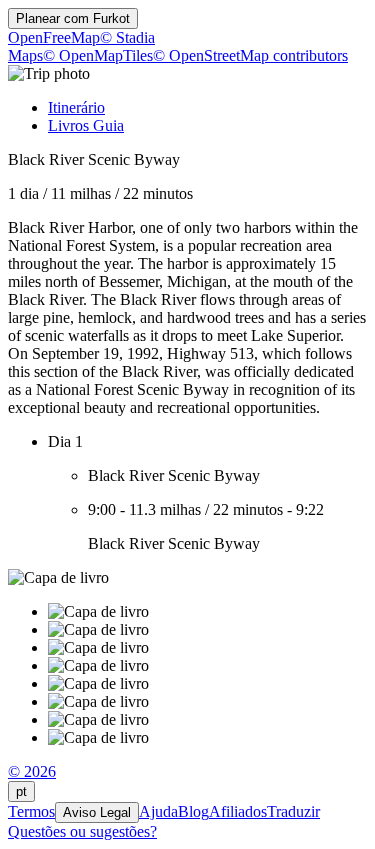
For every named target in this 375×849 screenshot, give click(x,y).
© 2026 (32, 771)
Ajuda (158, 811)
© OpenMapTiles (98, 55)
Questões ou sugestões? (82, 831)
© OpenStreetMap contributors (250, 55)
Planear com (73, 18)
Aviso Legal (97, 812)
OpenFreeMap (54, 37)
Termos (31, 811)
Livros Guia (86, 125)
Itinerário (76, 107)
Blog (193, 811)
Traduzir (293, 811)
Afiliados (238, 811)
